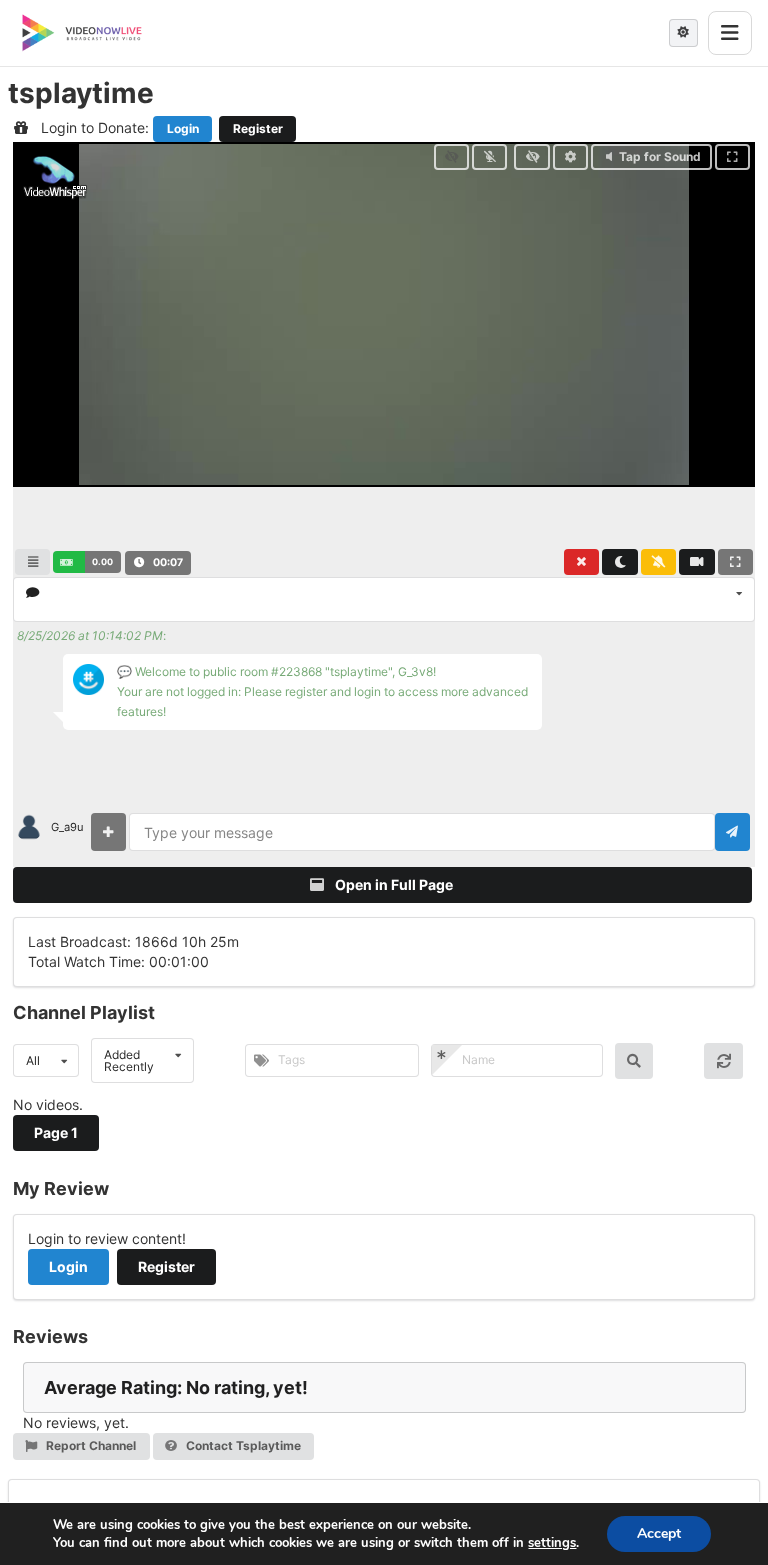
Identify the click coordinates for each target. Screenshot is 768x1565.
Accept (659, 1533)
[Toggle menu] (730, 33)
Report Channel (89, 1445)
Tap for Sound (660, 156)
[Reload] (723, 1061)
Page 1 (56, 1132)
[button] (86, 562)
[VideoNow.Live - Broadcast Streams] (82, 33)
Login (183, 128)
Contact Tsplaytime (242, 1445)
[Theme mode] (683, 33)
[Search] (634, 1061)
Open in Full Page (392, 884)
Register (258, 128)
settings (552, 1543)
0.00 (102, 561)
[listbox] (384, 599)
